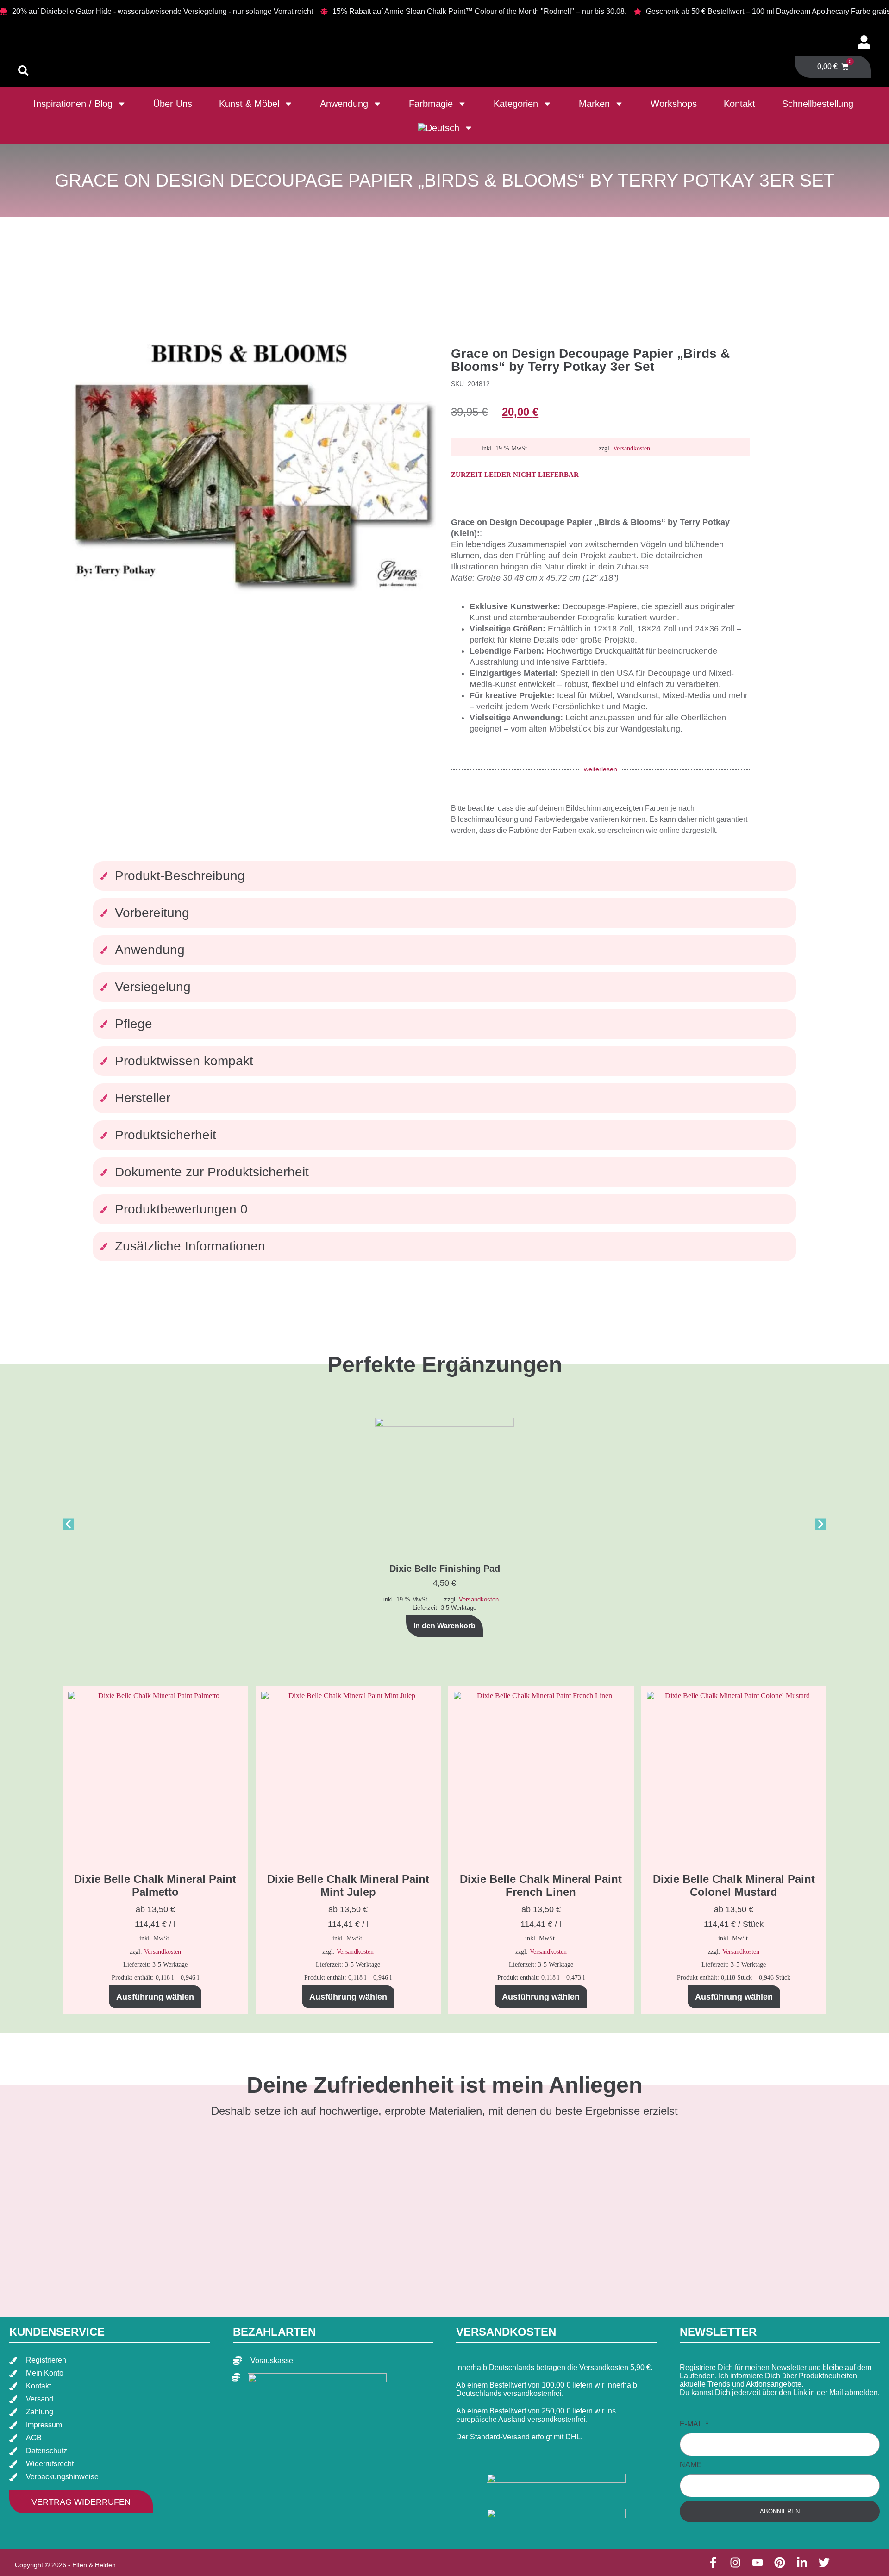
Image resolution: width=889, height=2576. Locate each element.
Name (691, 2465)
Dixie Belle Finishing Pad (445, 1569)
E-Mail (694, 2424)
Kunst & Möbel (249, 104)
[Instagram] (735, 2563)
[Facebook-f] (713, 2563)
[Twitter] (824, 2563)
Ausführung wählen (155, 1997)
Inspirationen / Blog (73, 104)
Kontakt (739, 104)
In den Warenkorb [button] (444, 1626)
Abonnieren (780, 2511)
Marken (594, 104)
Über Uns (173, 104)
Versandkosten (632, 448)
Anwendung (344, 104)
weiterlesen (601, 769)
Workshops (674, 104)
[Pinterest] (780, 2563)
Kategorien (516, 104)
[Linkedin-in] (802, 2563)
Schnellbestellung (818, 104)
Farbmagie (431, 104)
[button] (68, 1524)
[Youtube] (758, 2563)
